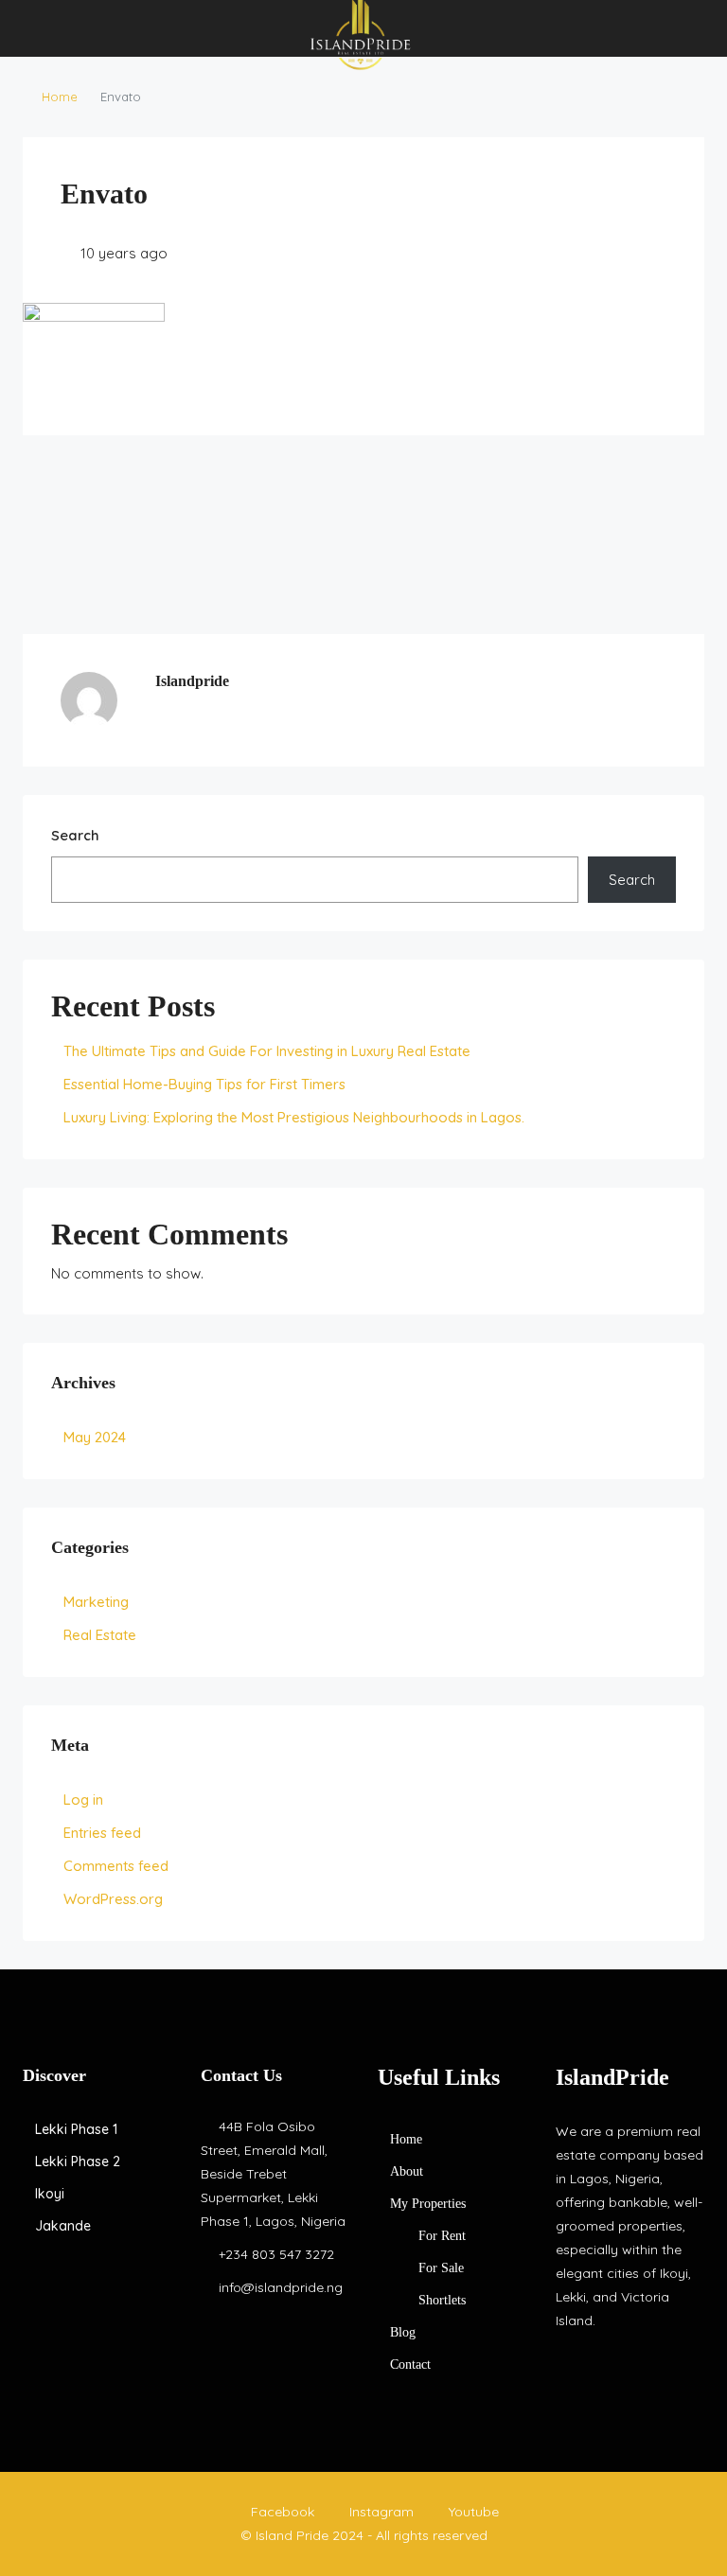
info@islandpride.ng (281, 2287)
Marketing (96, 1602)
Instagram (381, 2512)
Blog (403, 2332)
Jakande (63, 2226)
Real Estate (100, 1635)
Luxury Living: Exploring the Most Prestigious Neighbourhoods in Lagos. (294, 1117)
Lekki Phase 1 (76, 2129)
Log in (83, 1800)
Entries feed (102, 1833)
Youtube (472, 2512)
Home (60, 97)
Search (75, 835)
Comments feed (116, 1866)
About (407, 2171)
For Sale (441, 2268)
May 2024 (95, 1437)
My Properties (428, 2204)
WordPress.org (113, 1899)
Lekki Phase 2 (78, 2161)
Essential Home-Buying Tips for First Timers (204, 1084)
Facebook (283, 2512)
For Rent (442, 2236)
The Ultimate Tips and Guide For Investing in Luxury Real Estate (267, 1051)
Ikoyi (50, 2194)
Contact (410, 2364)
